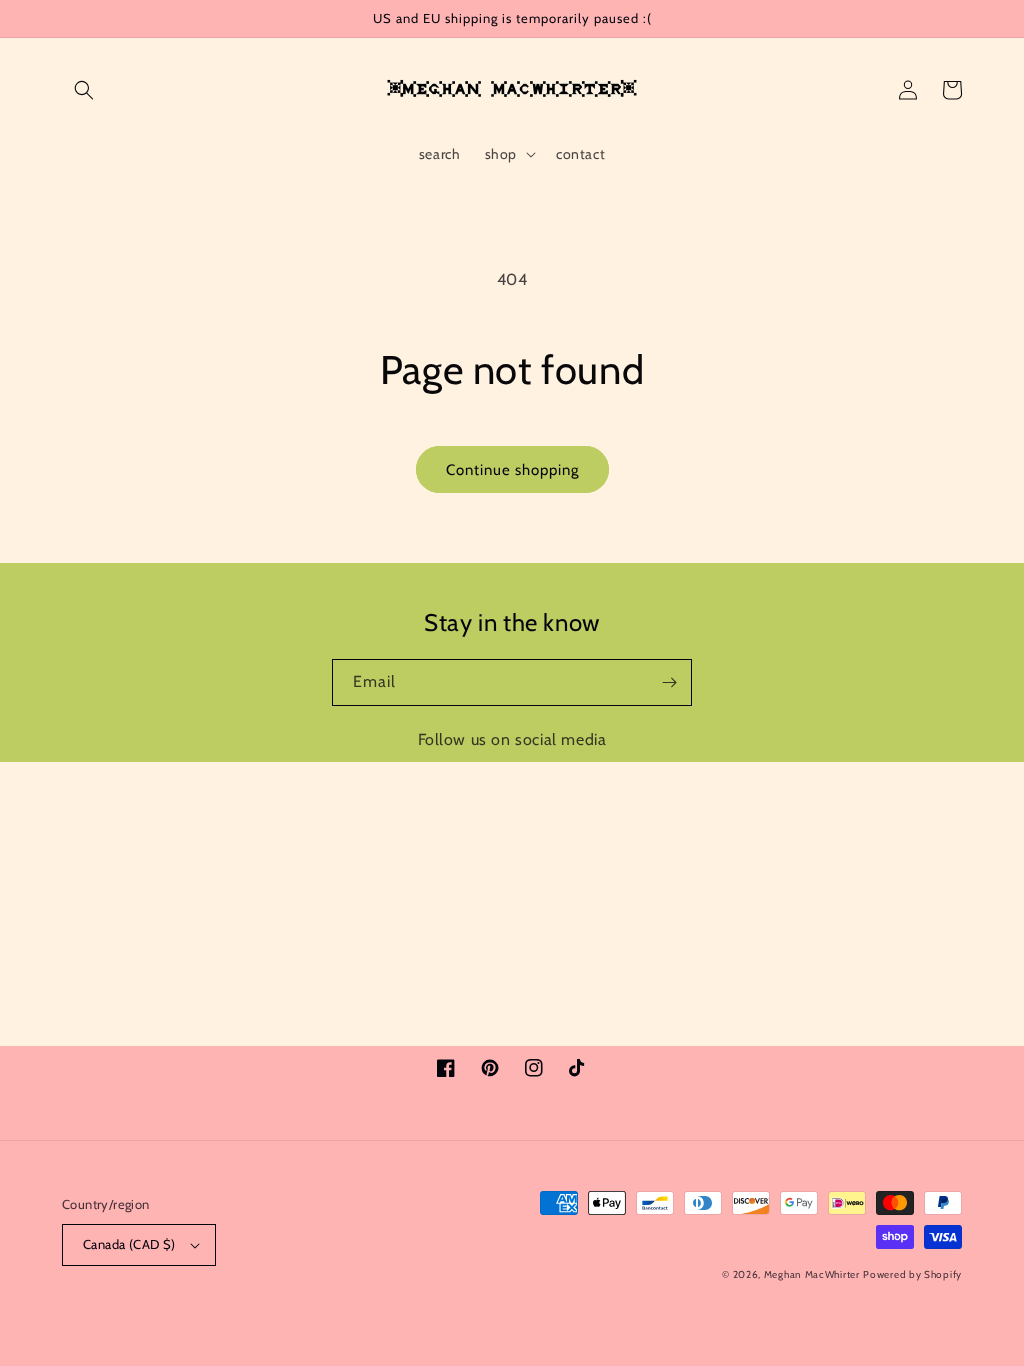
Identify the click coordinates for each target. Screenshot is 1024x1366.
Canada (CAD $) (129, 1244)
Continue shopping (512, 470)
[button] (84, 90)
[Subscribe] (669, 682)
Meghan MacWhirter (812, 1274)
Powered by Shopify (912, 1274)
